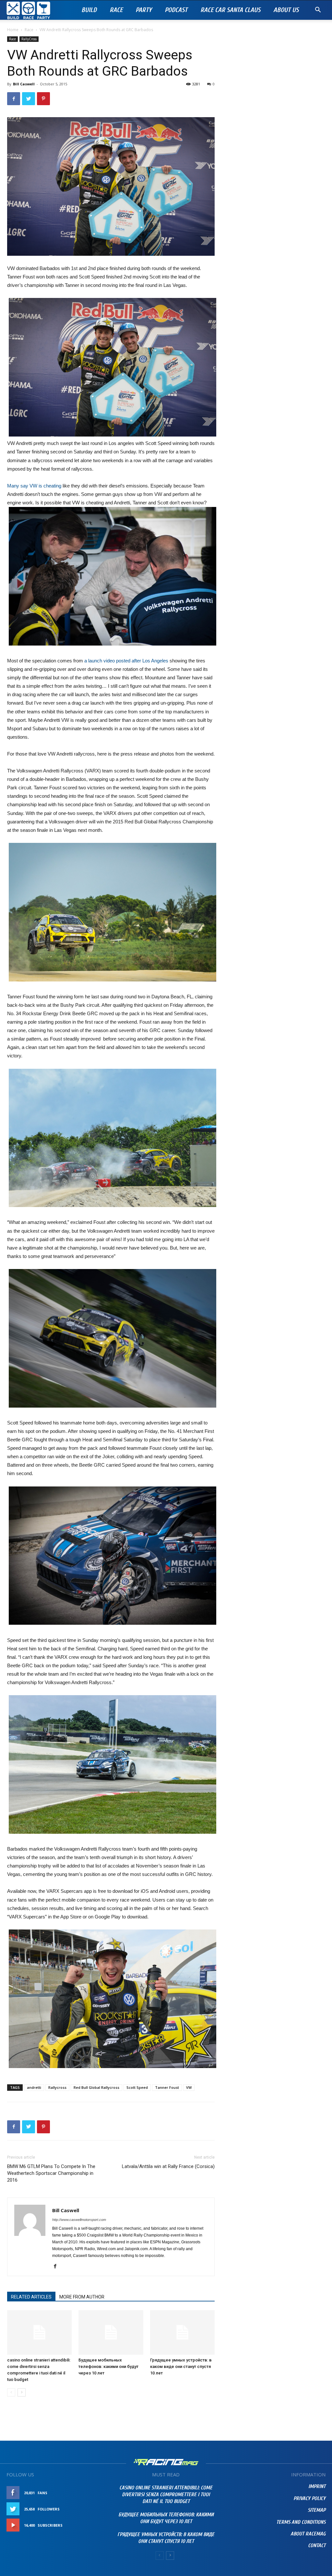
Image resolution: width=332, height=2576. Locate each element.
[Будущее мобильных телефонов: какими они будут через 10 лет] (111, 2332)
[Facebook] (58, 2267)
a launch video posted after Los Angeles (126, 661)
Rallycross (57, 2087)
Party (144, 10)
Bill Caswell (24, 84)
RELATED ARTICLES (31, 2297)
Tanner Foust (167, 2087)
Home (13, 30)
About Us (286, 10)
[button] (318, 11)
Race (116, 10)
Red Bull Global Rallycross (96, 2087)
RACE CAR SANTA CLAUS (230, 10)
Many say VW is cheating (34, 486)
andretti (34, 2087)
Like (100, 2493)
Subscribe (94, 2525)
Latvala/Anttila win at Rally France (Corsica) (168, 2166)
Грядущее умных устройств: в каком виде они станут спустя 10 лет (181, 2366)
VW (189, 2087)
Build (89, 10)
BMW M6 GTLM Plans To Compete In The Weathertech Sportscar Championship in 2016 (51, 2173)
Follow (96, 2509)
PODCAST (176, 10)
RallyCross (29, 39)
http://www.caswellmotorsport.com (79, 2220)
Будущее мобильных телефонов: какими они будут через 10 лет (108, 2366)
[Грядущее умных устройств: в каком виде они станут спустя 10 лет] (182, 2332)
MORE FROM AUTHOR (82, 2297)
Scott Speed (137, 2087)
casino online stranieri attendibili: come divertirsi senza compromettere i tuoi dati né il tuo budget (166, 2495)
